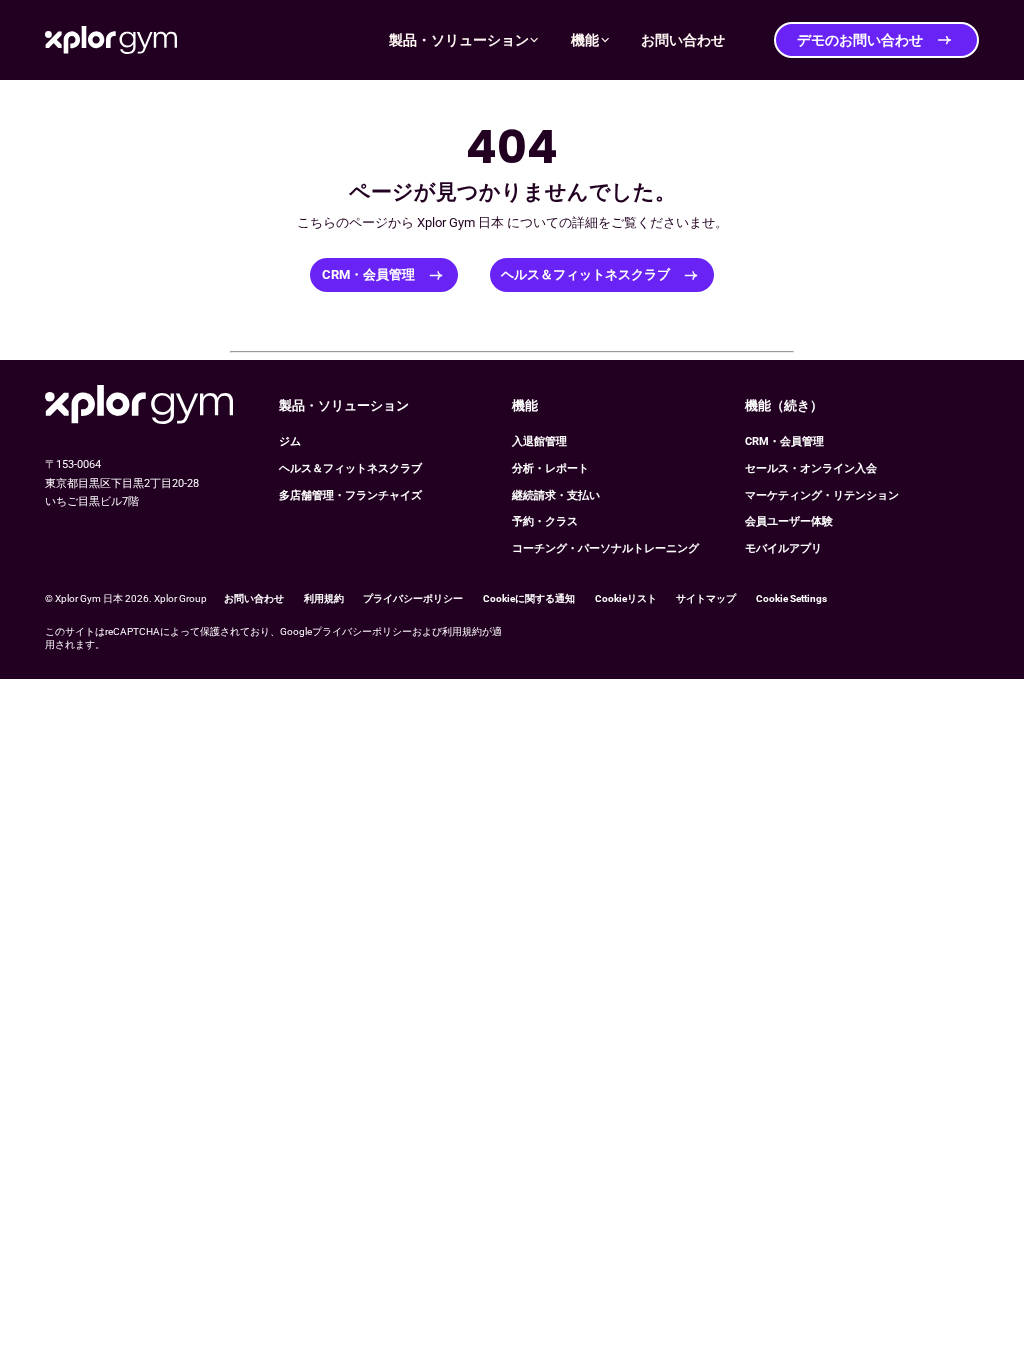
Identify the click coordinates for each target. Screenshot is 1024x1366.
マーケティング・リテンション (822, 495)
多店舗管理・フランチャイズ (350, 495)
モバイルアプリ (783, 548)
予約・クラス (545, 521)
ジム (290, 441)
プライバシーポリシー (413, 598)
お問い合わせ (254, 598)
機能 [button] (585, 40)
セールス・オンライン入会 (811, 468)
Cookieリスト (626, 598)
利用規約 (324, 598)
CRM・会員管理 (368, 274)
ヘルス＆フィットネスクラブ (585, 274)
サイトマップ (706, 598)
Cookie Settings (791, 598)
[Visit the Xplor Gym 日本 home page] (139, 406)
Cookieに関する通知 (529, 598)
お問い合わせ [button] (683, 40)
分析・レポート (550, 468)
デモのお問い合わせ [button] (860, 40)
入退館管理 (539, 441)
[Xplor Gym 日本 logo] (111, 39)
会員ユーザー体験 (789, 521)
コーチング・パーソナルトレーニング (605, 548)
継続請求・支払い (556, 495)
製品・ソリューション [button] (459, 40)
